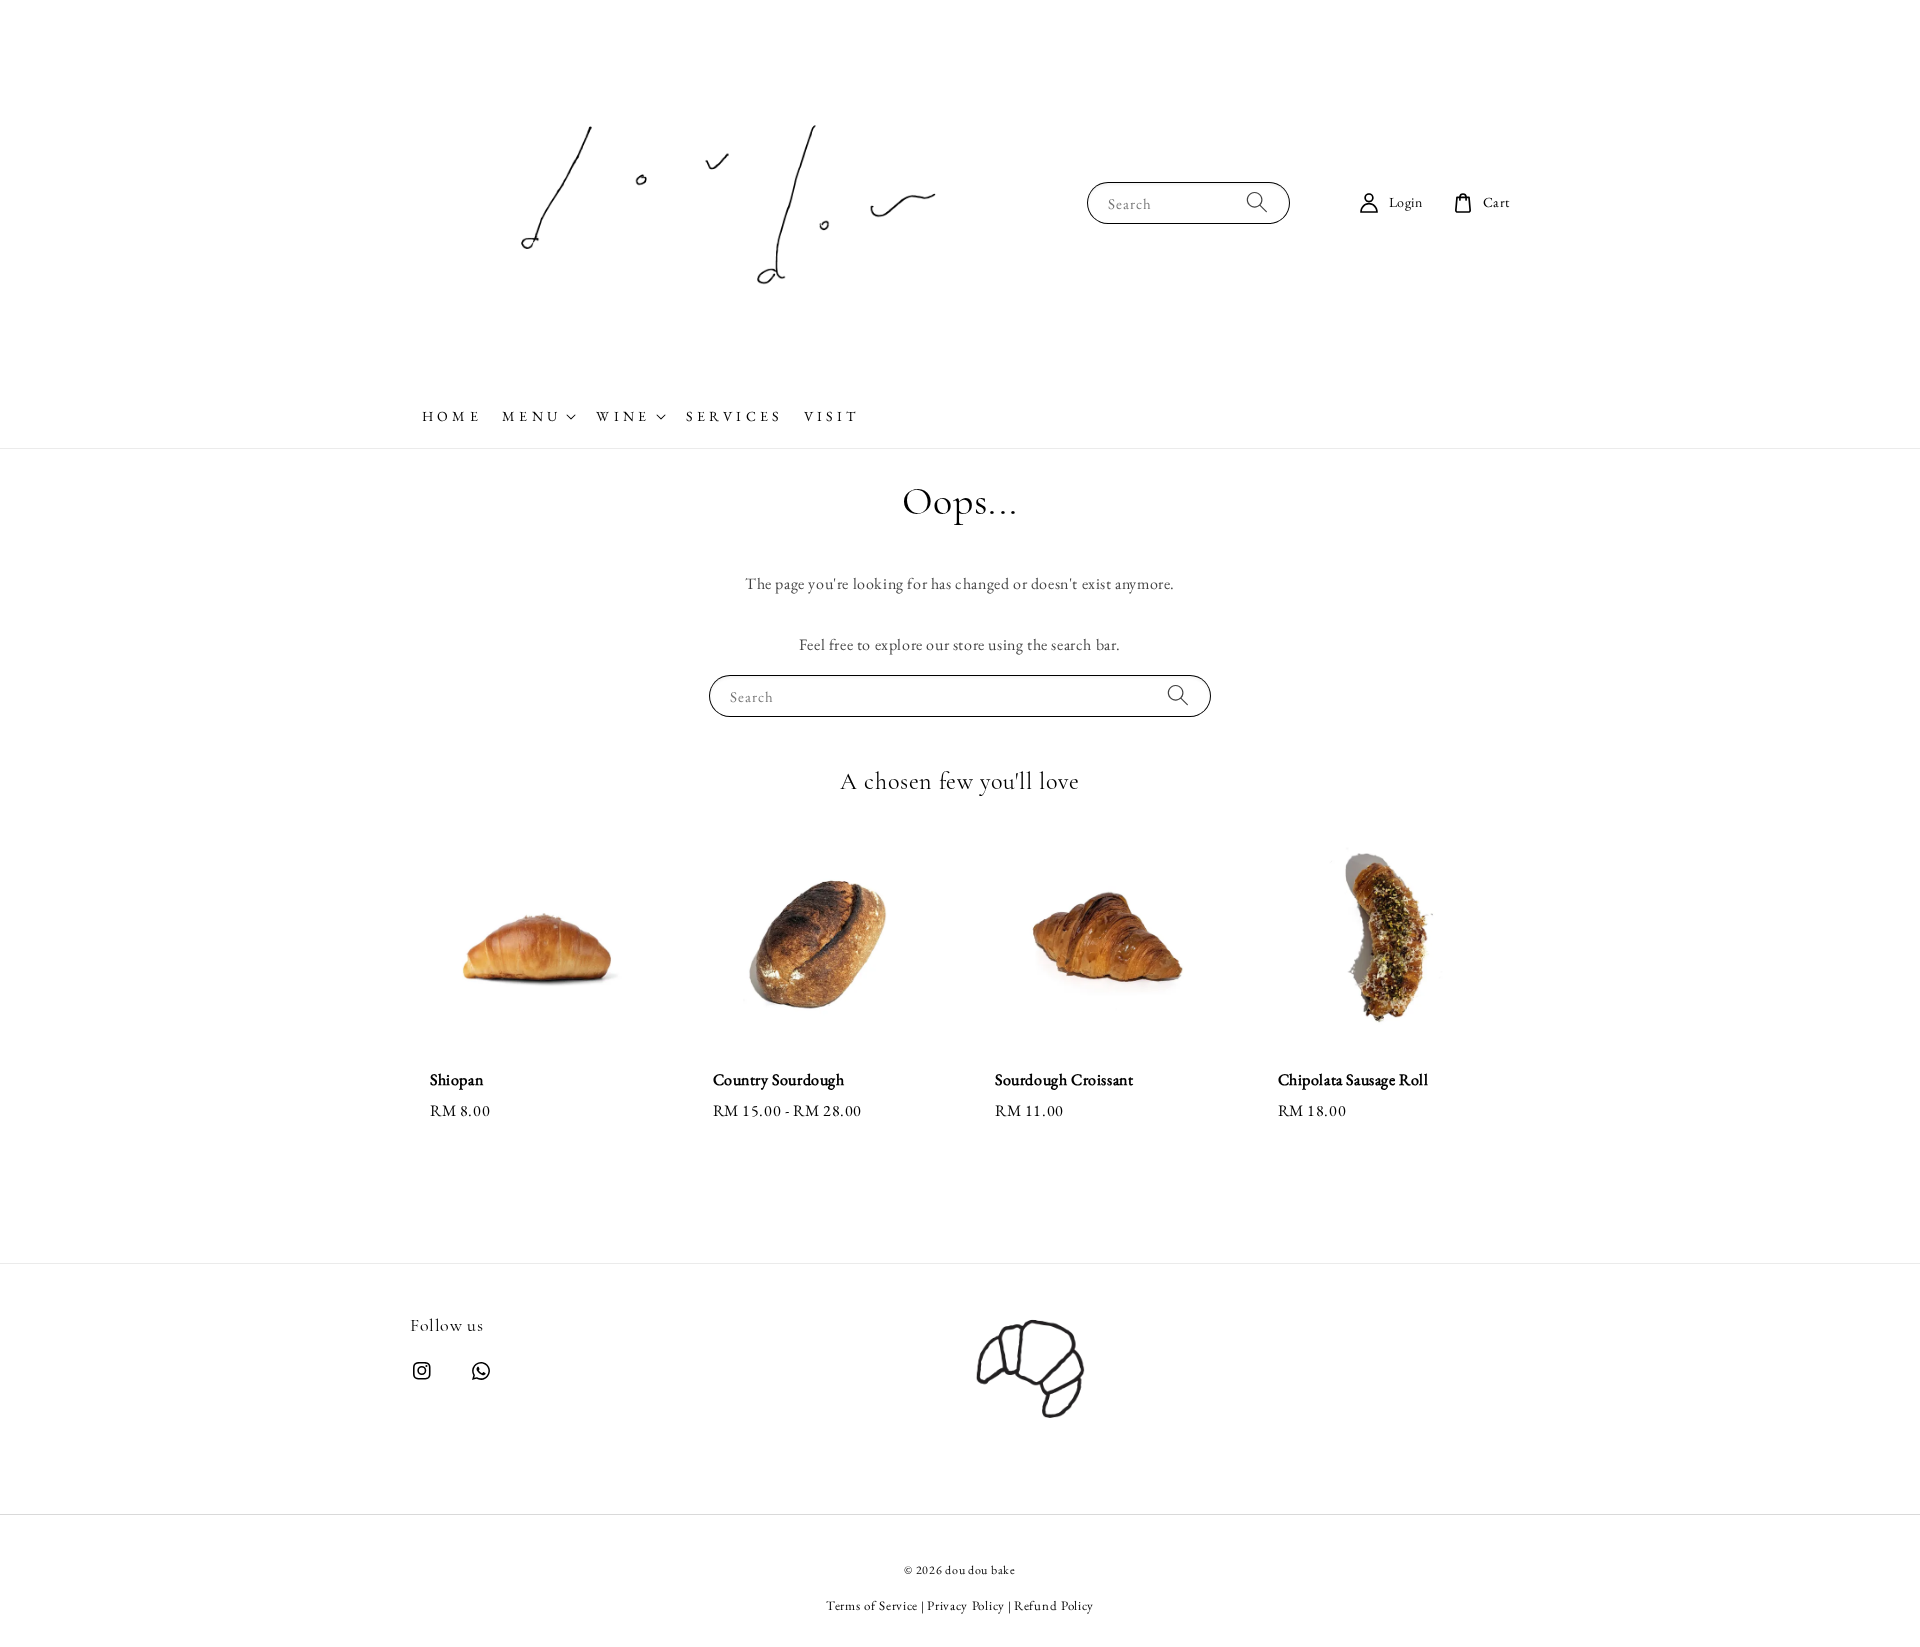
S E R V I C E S (733, 416)
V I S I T (830, 416)
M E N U (529, 416)
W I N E (621, 416)
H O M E (450, 416)
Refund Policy (1054, 1605)
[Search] (1257, 202)
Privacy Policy (966, 1605)
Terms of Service (872, 1605)
